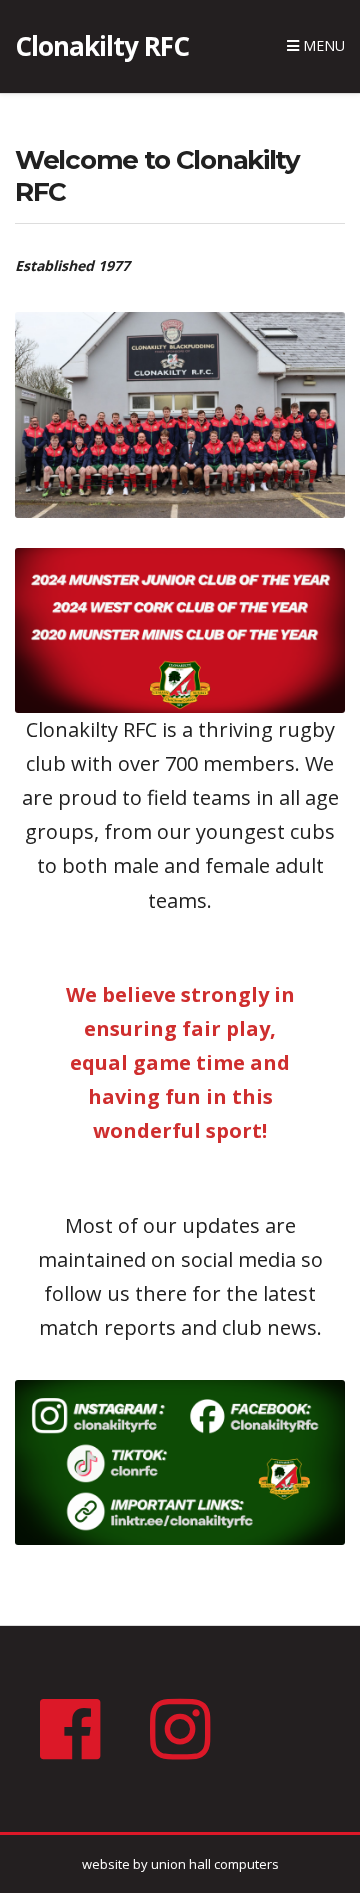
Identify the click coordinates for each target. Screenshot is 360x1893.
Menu (322, 45)
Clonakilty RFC (102, 46)
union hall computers (215, 1864)
